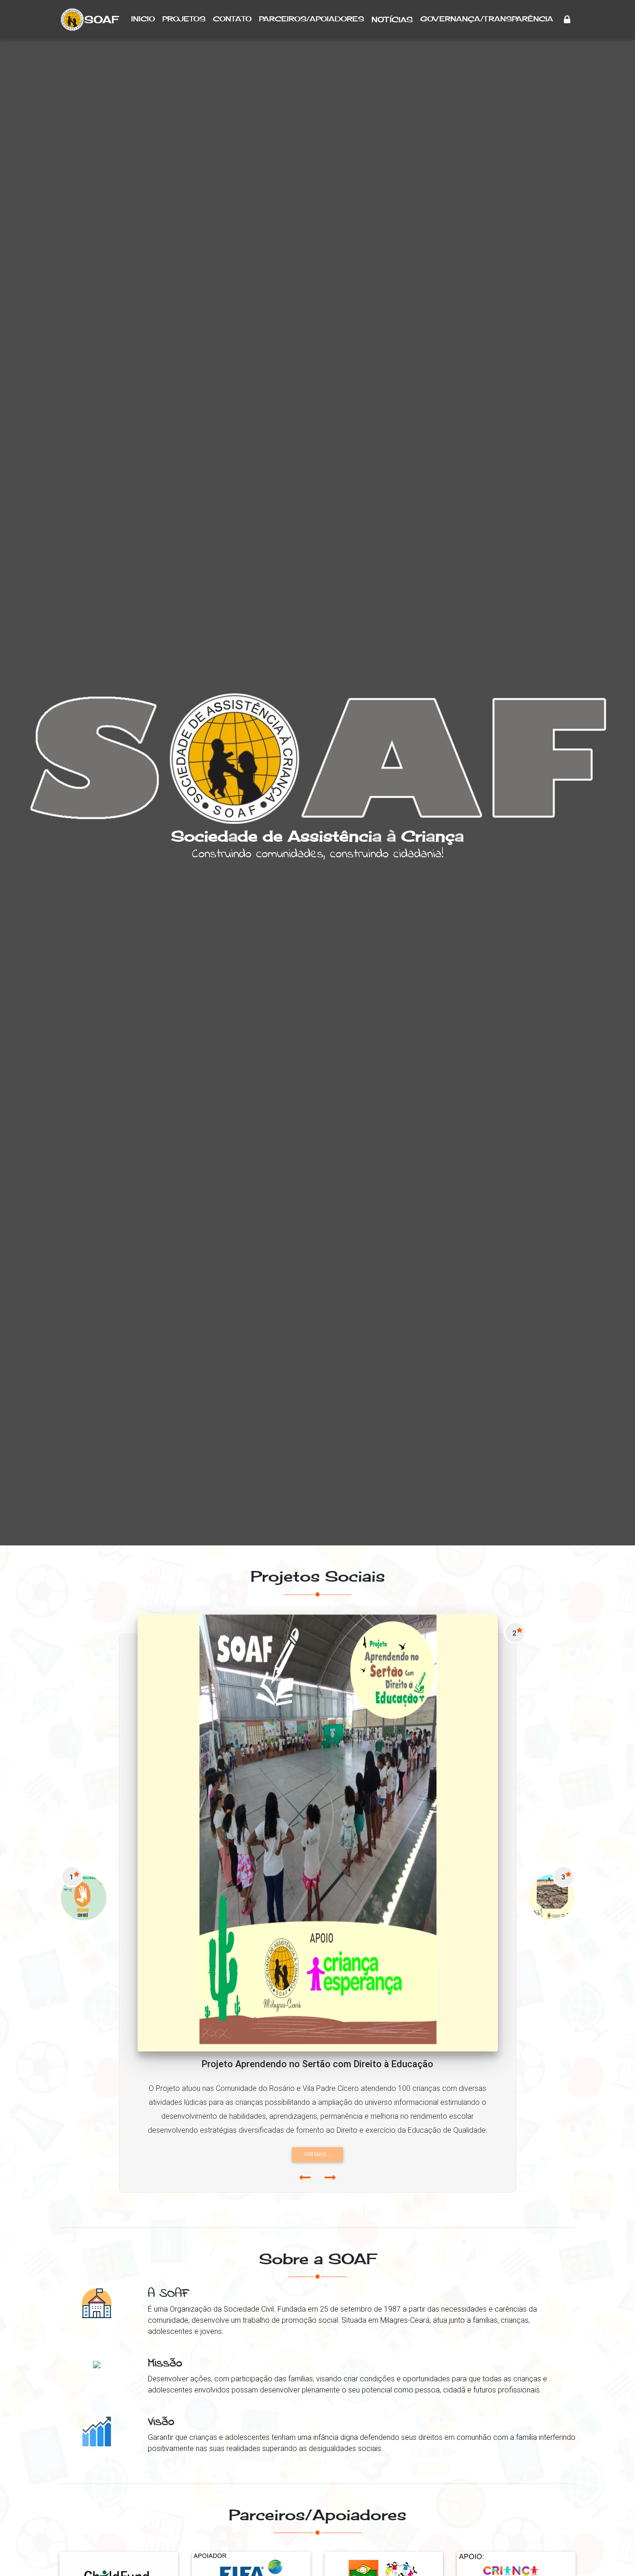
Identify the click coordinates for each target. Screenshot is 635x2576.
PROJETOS (184, 19)
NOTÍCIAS (392, 20)
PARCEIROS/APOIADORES (311, 19)
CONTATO (232, 19)
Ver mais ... (319, 2154)
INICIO (143, 19)
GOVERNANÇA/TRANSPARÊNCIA (487, 19)
